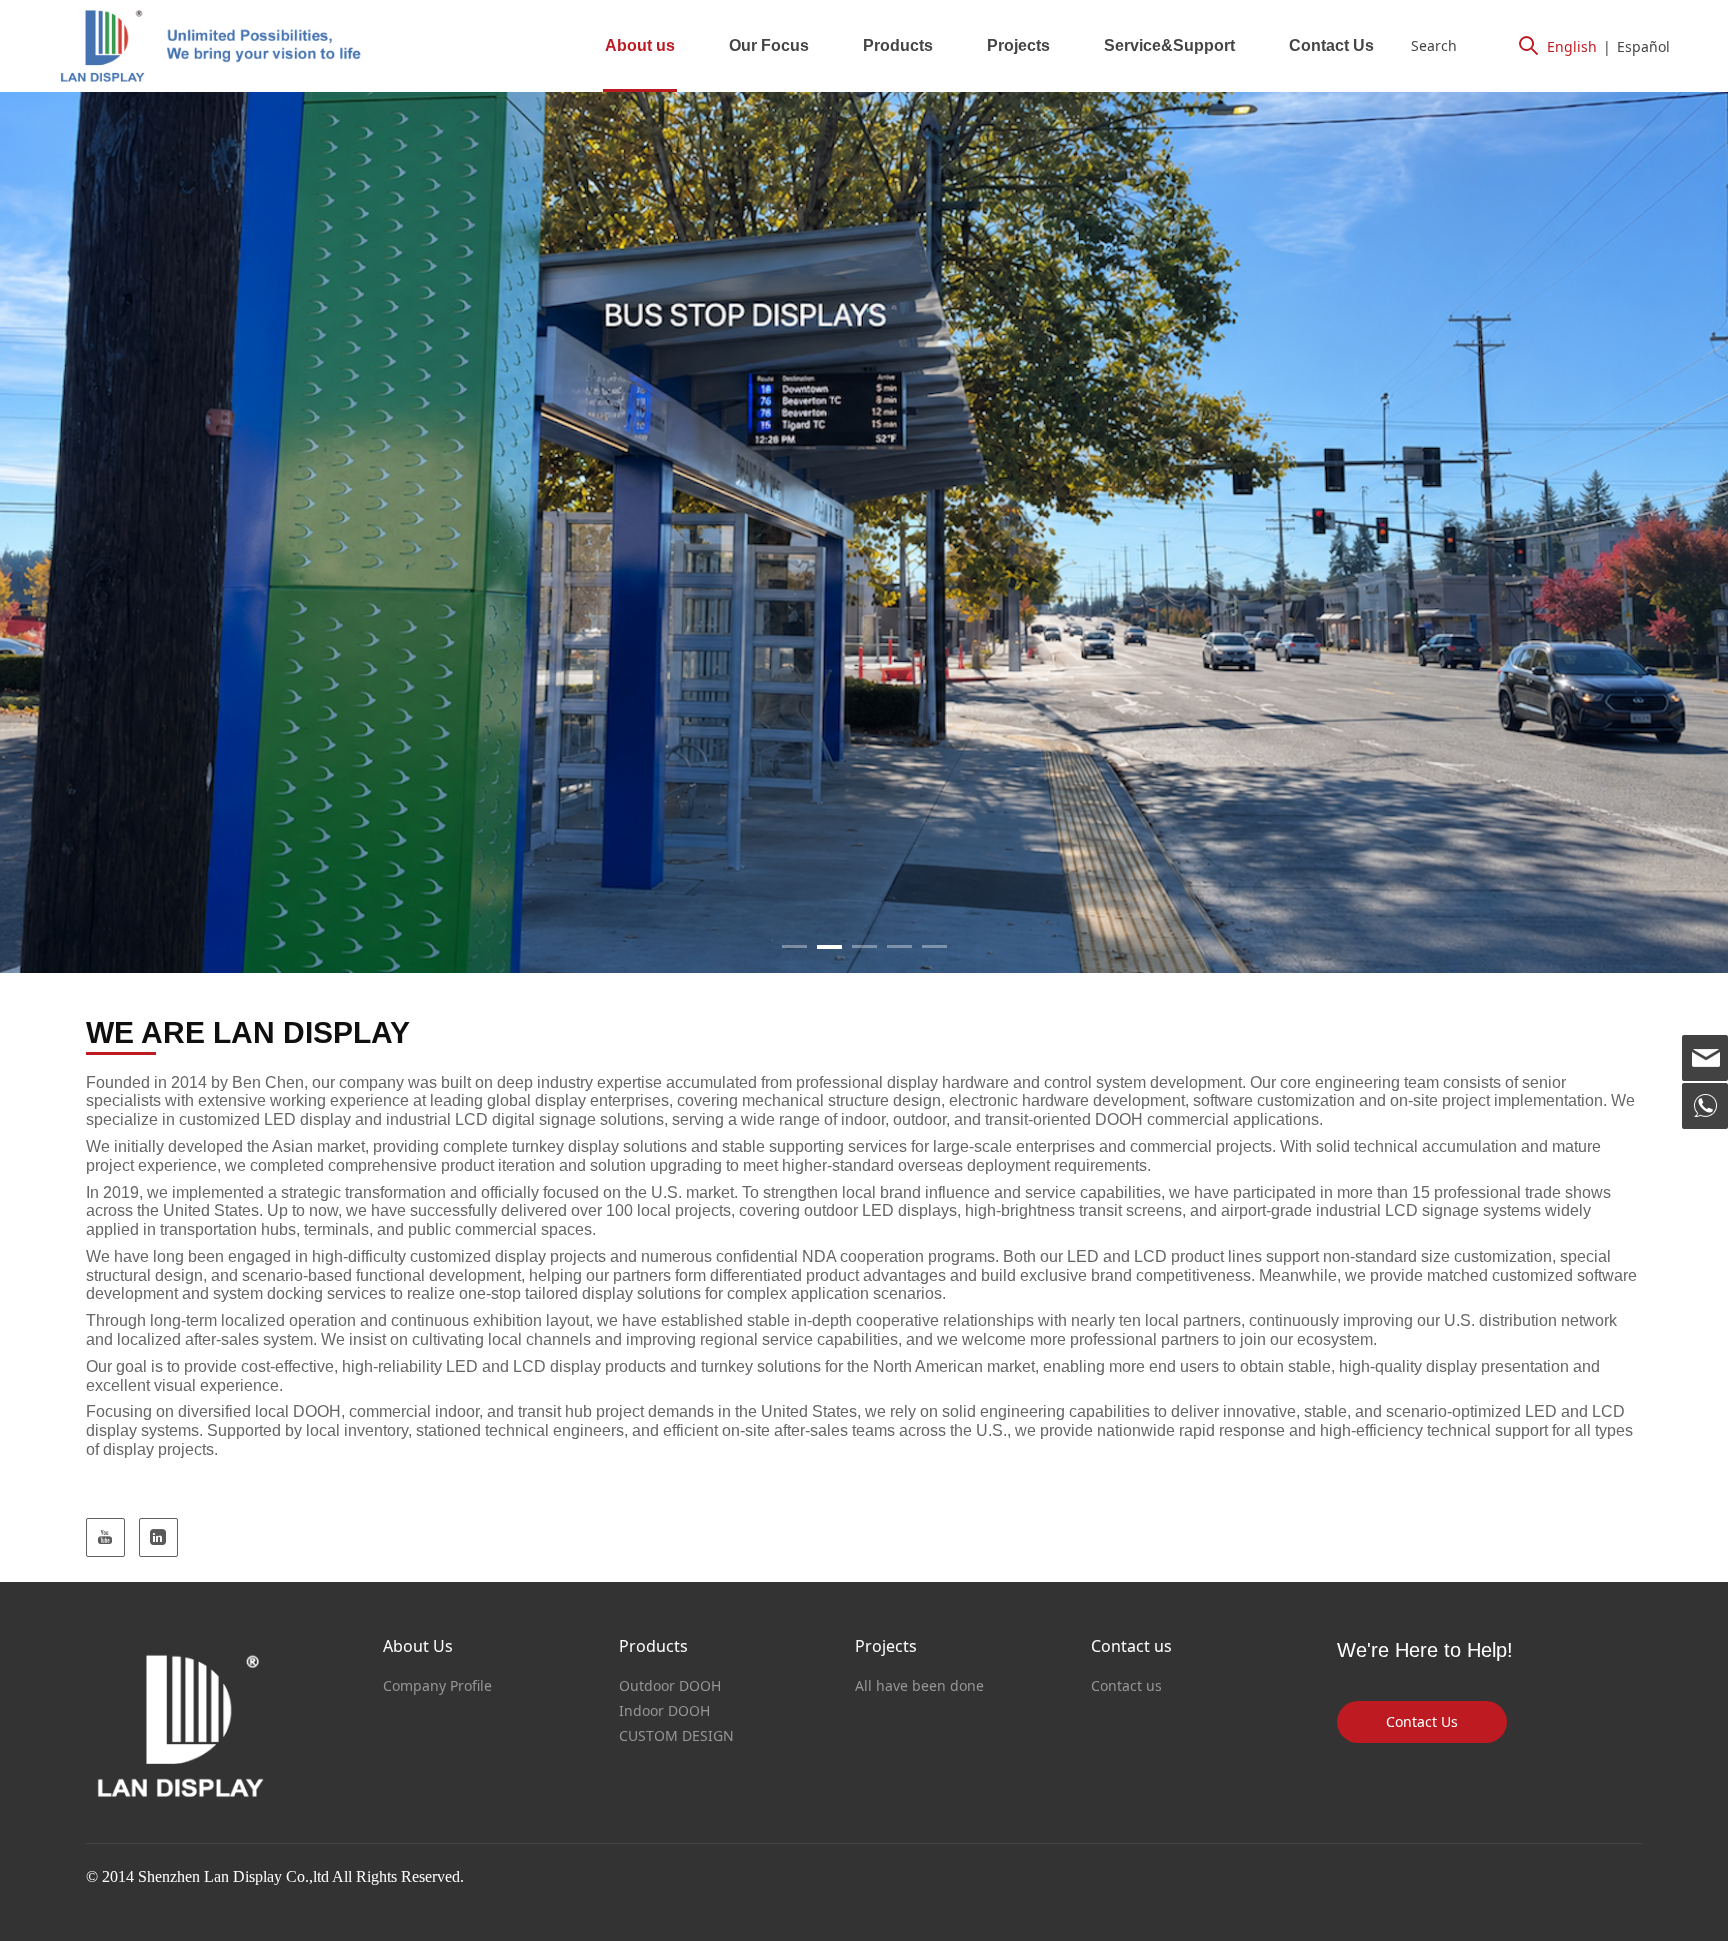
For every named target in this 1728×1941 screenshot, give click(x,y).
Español (1643, 46)
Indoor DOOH (664, 1710)
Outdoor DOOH (670, 1685)
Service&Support (1169, 45)
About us (640, 45)
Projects (1018, 45)
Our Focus (769, 45)
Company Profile (437, 1685)
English (1572, 46)
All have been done (919, 1685)
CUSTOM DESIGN (676, 1735)
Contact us (1126, 1685)
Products (898, 45)
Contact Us (1331, 45)
